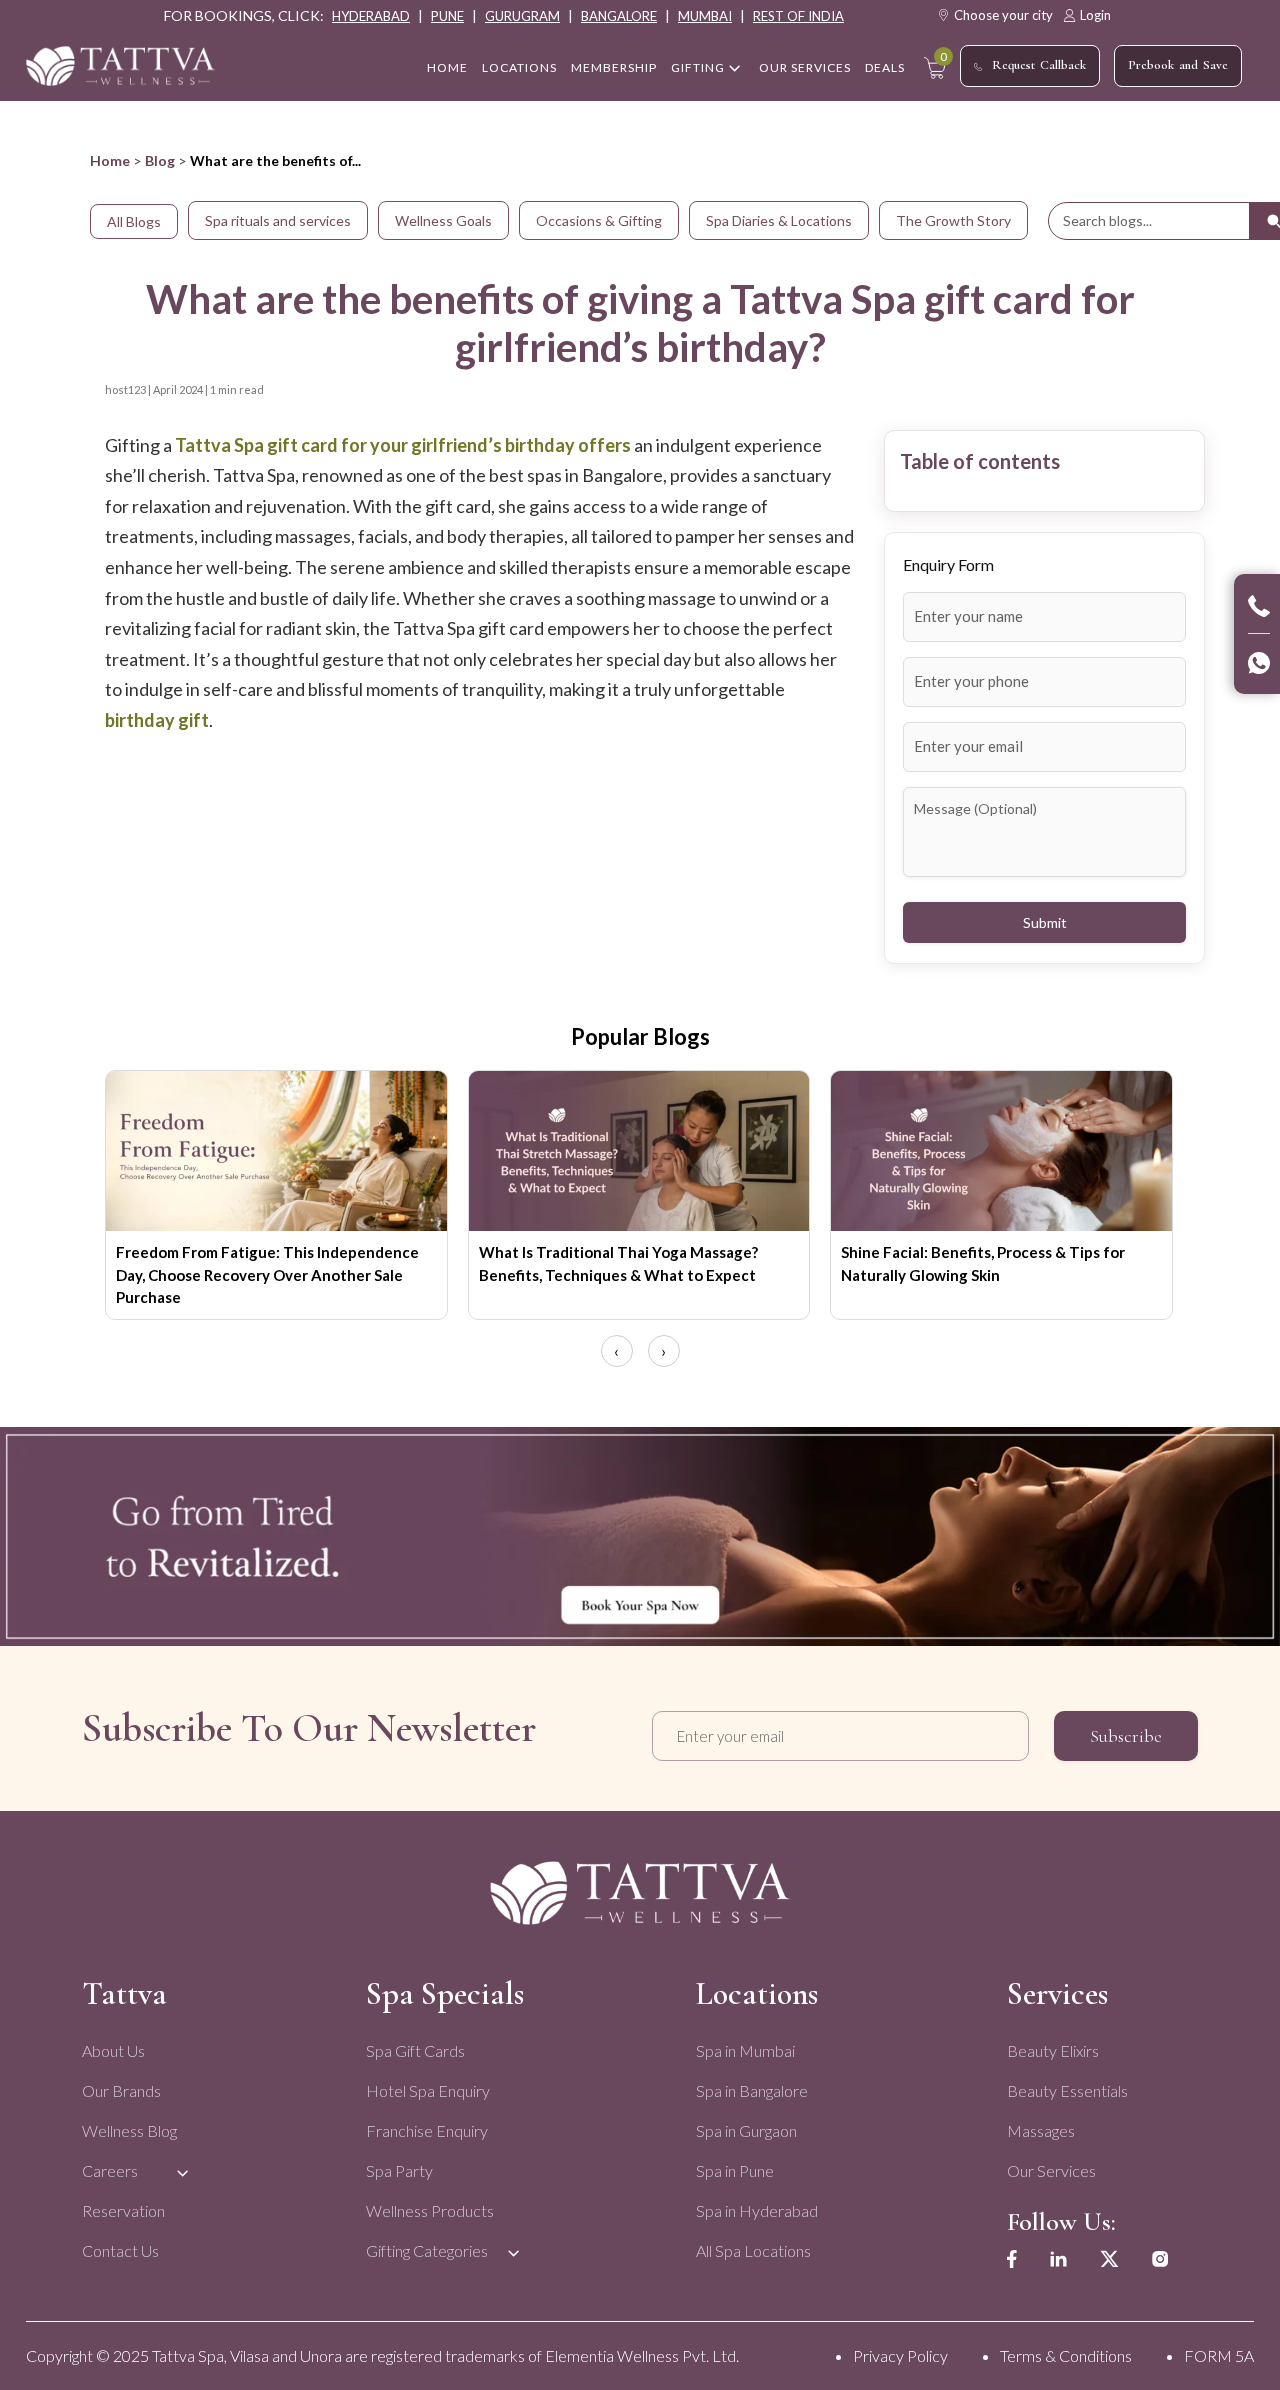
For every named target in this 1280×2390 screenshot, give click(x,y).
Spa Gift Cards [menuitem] (415, 2050)
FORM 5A (1219, 2355)
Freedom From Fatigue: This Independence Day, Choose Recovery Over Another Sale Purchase (267, 1274)
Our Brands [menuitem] (121, 2090)
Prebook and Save (1178, 65)
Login (1095, 15)
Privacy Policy (900, 2355)
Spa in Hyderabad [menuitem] (757, 2210)
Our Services (805, 67)
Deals (885, 67)
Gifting (698, 67)
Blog (160, 160)
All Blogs (134, 221)
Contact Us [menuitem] (120, 2250)
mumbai (705, 16)
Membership (614, 67)
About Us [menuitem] (113, 2050)
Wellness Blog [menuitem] (129, 2130)
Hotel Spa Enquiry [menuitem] (428, 2090)
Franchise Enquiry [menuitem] (427, 2130)
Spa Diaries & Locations (779, 220)
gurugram (522, 16)
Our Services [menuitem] (1051, 2170)
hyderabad (371, 16)
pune (447, 16)
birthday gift (157, 720)
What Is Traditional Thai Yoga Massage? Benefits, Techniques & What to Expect (618, 1263)
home (447, 67)
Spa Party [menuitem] (399, 2170)
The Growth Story (953, 220)
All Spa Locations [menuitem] (753, 2250)
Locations (519, 67)
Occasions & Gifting (599, 220)
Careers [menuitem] (110, 2170)
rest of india (798, 16)
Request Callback (1039, 65)
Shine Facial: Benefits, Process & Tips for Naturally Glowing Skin (983, 1263)
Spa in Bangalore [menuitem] (752, 2090)
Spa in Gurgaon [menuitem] (746, 2130)
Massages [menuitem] (1041, 2130)
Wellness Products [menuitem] (430, 2210)
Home (110, 160)
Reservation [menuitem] (123, 2210)
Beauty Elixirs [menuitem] (1053, 2050)
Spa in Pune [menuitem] (735, 2170)
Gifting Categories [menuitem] (427, 2250)
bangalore (619, 16)
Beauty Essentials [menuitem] (1067, 2090)
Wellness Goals (443, 220)
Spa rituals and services (278, 220)
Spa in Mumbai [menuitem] (745, 2050)
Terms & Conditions (1066, 2355)
